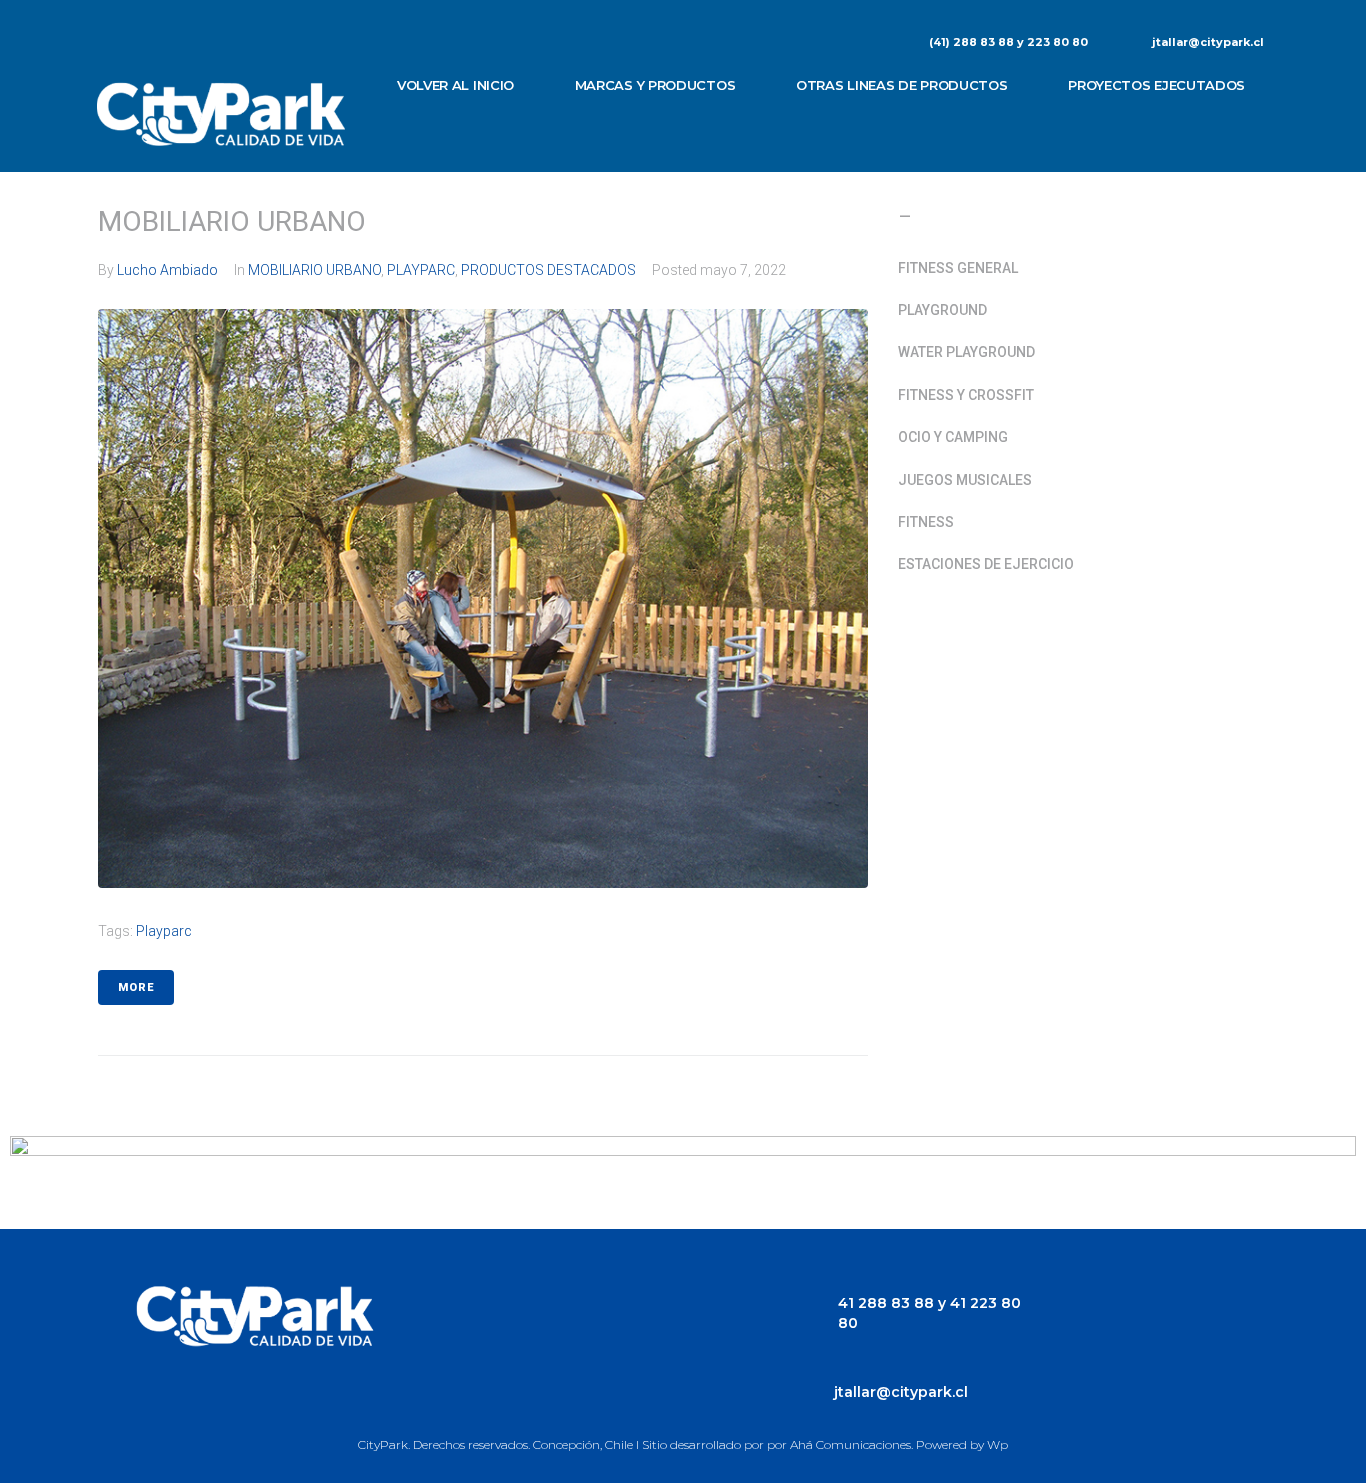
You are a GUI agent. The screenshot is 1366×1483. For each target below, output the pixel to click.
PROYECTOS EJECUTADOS (1156, 85)
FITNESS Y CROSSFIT (966, 395)
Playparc (164, 931)
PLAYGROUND (942, 310)
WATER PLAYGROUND (966, 352)
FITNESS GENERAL (958, 268)
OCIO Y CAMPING (953, 437)
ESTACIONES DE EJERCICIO (986, 564)
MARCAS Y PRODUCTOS (655, 85)
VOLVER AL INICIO (455, 85)
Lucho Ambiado (167, 270)
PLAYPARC (421, 270)
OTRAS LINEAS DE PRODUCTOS (902, 85)
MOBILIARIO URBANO (232, 221)
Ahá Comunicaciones (850, 1444)
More (136, 987)
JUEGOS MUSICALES (965, 480)
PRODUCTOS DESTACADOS (548, 270)
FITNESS (926, 522)
